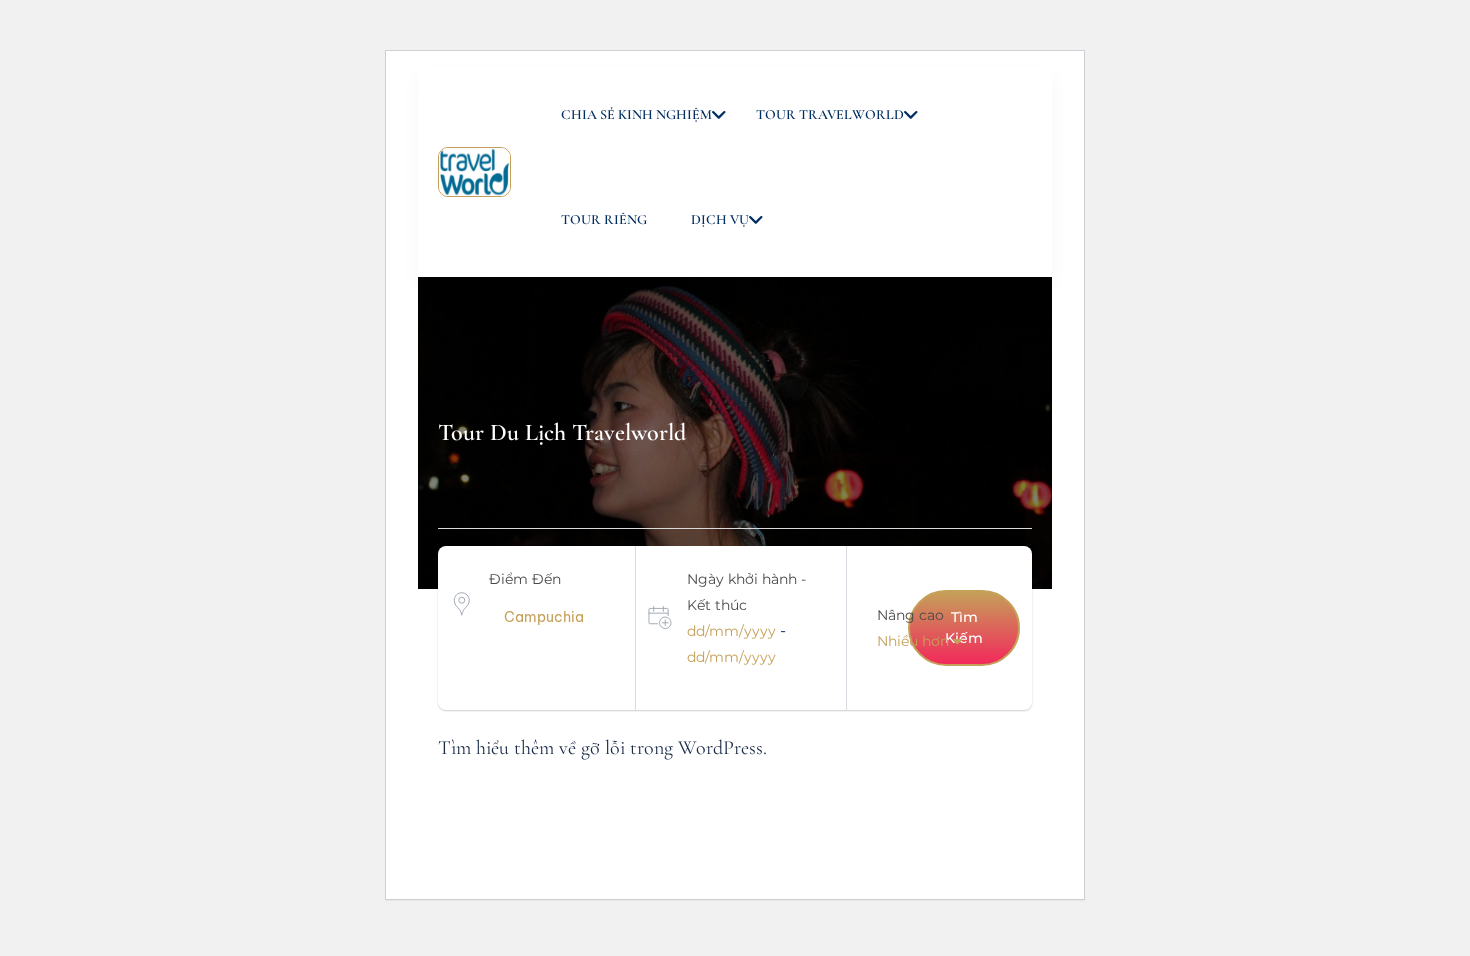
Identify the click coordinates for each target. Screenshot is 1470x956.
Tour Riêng (604, 219)
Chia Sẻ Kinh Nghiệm (636, 114)
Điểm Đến (525, 579)
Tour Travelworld (830, 114)
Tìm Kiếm (964, 627)
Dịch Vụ (720, 219)
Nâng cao (910, 615)
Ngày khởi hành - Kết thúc (746, 592)
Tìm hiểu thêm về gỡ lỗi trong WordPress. (602, 748)
